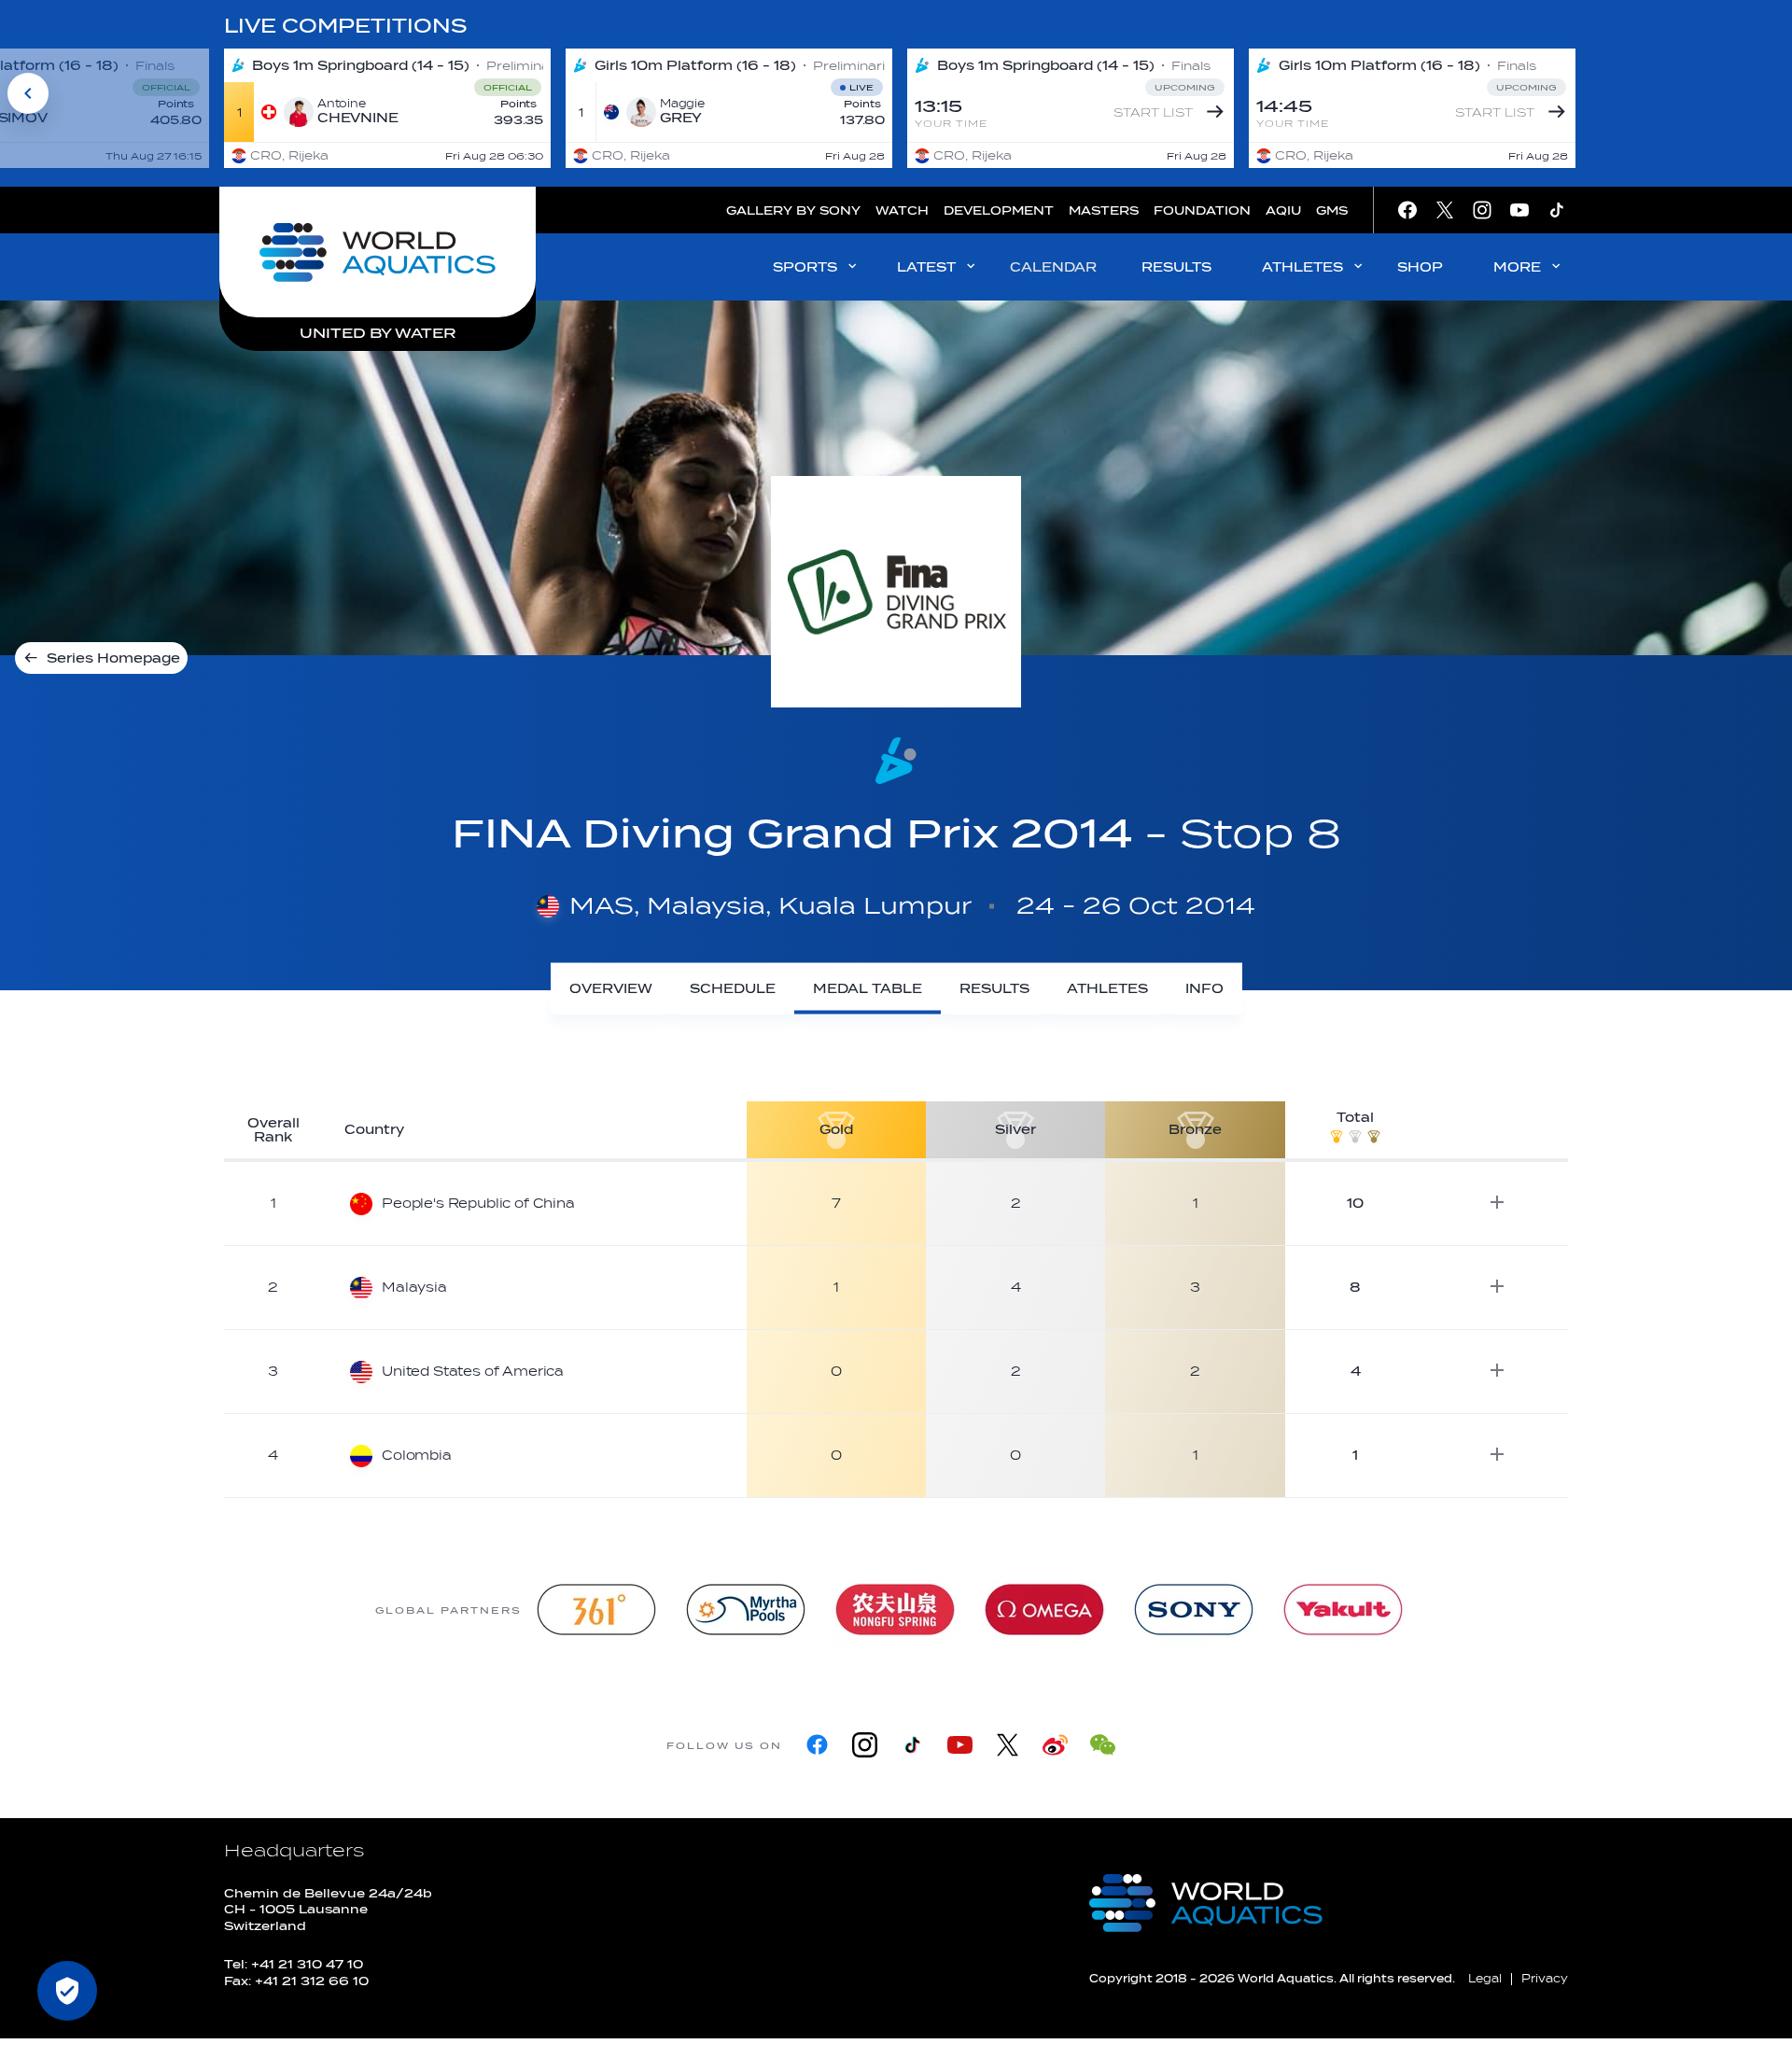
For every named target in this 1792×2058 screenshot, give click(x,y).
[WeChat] (1103, 1745)
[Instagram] (865, 1745)
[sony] (1194, 1610)
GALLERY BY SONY (793, 210)
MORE (1517, 267)
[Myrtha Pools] (746, 1610)
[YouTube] (960, 1745)
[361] (596, 1610)
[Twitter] (1008, 1745)
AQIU (1283, 210)
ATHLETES (1302, 267)
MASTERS (1104, 210)
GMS (1332, 210)
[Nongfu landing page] (895, 1610)
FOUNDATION (1202, 210)
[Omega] (1044, 1610)
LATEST (926, 267)
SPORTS (805, 267)
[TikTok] (912, 1745)
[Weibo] (1055, 1745)
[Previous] (28, 93)
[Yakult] (1343, 1610)
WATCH (902, 210)
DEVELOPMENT (999, 210)
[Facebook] (817, 1745)
